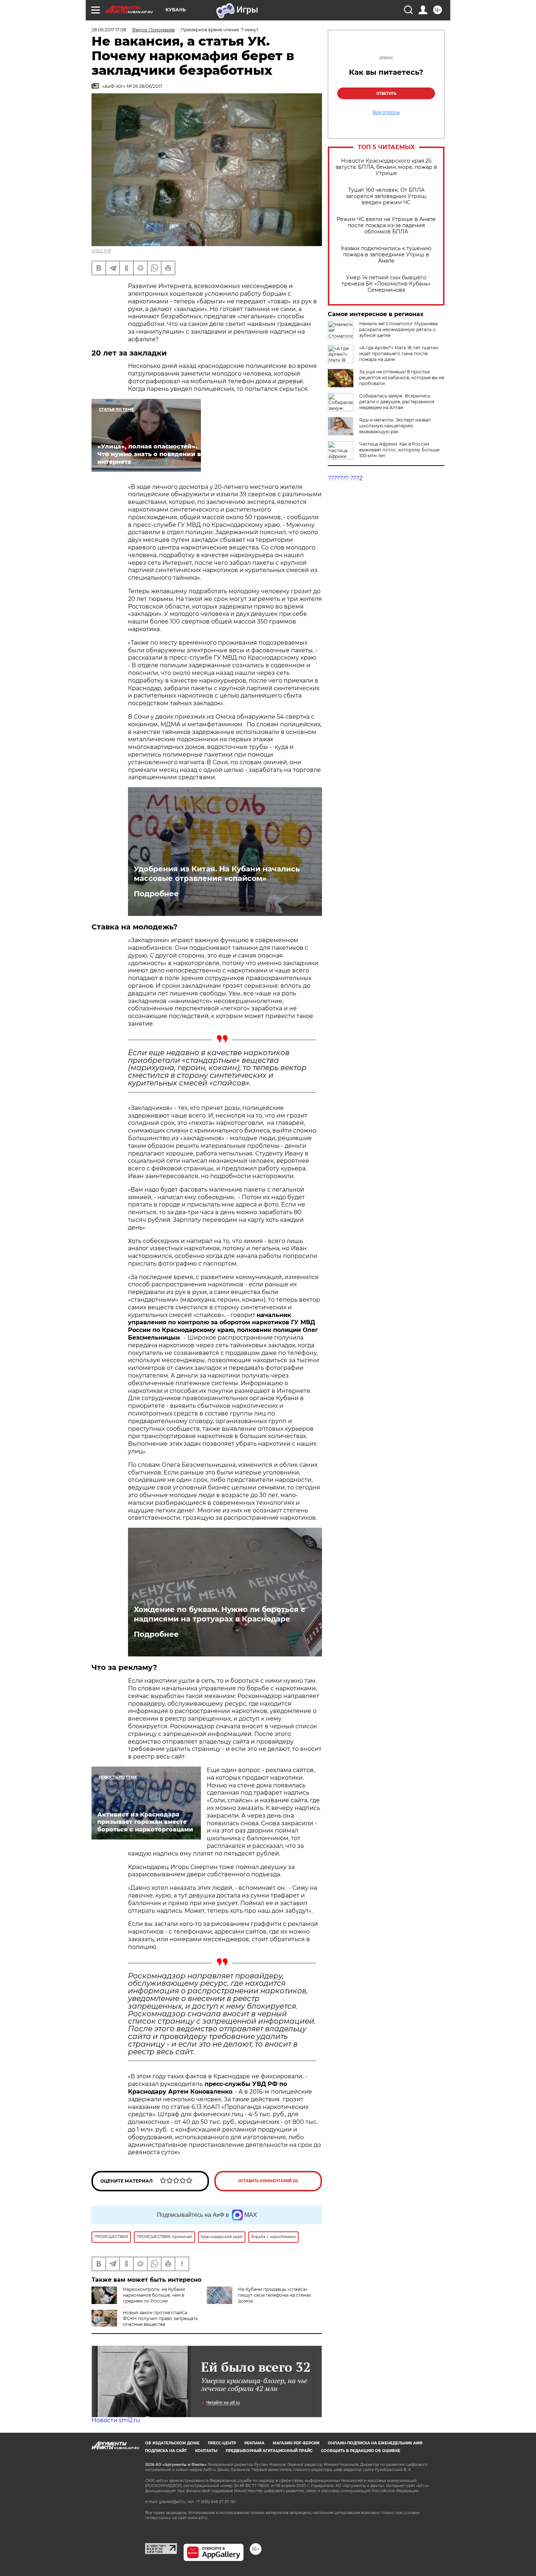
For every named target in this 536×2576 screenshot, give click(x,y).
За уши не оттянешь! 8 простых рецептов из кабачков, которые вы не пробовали (402, 378)
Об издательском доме (172, 2443)
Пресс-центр (222, 2443)
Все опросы (386, 112)
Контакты (206, 2451)
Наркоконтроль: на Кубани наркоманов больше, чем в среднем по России (154, 2295)
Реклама (254, 2443)
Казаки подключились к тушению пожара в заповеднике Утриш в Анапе (386, 255)
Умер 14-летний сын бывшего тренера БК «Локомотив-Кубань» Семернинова (386, 284)
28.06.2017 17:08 (109, 30)
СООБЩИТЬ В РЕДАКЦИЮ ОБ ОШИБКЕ (361, 2451)
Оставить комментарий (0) (268, 2181)
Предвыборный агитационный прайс (269, 2451)
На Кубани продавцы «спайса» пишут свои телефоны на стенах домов (275, 2295)
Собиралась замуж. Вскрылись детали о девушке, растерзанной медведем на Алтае (397, 402)
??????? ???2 (345, 478)
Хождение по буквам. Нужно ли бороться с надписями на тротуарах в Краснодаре (220, 1614)
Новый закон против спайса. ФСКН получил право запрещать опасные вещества (160, 2318)
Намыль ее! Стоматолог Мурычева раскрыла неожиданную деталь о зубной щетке (398, 329)
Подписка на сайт (166, 2451)
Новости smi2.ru (116, 2420)
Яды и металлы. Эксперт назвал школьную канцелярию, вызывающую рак (395, 426)
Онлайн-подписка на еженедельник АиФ (375, 2443)
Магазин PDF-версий (296, 2443)
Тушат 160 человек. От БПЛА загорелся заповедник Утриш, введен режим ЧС (386, 196)
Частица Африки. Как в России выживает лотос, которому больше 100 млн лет (399, 450)
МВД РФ (101, 251)
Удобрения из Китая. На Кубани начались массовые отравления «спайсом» (217, 874)
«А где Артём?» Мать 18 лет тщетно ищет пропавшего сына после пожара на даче (399, 353)
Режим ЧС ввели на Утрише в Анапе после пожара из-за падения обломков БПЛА (386, 226)
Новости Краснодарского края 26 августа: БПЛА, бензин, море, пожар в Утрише (386, 167)
